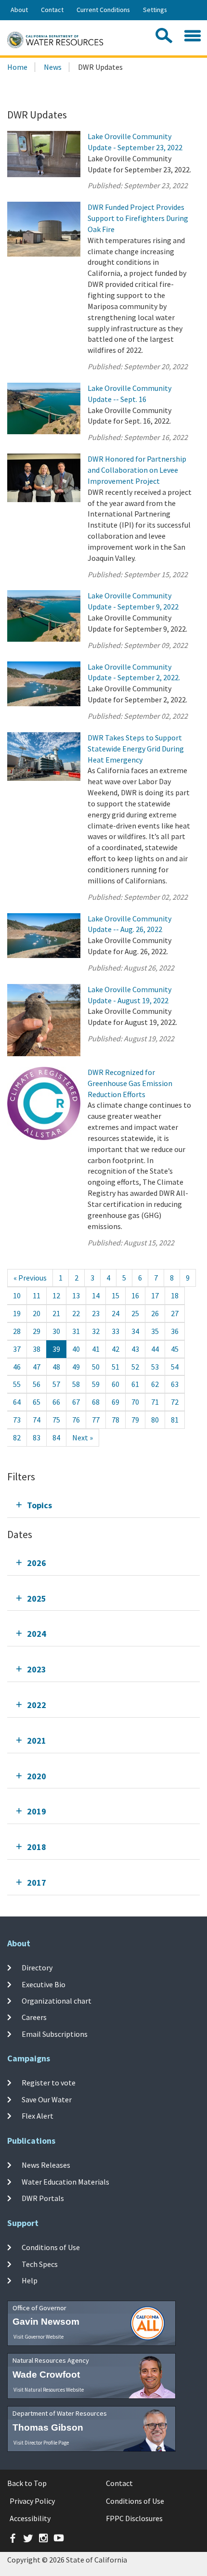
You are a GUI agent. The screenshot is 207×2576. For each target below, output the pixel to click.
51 (116, 1367)
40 (76, 1349)
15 (116, 1295)
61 (135, 1384)
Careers (34, 2017)
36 (175, 1331)
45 (175, 1349)
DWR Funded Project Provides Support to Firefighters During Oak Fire (138, 218)
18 (175, 1295)
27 (175, 1313)
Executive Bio (44, 1984)
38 (37, 1349)
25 (135, 1313)
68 (96, 1402)
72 (175, 1402)
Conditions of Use (51, 2247)
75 (56, 1420)
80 (155, 1420)
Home (17, 67)
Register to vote (49, 2083)
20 (37, 1313)
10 (17, 1295)
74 (37, 1420)
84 (56, 1437)
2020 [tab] (37, 1776)
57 (56, 1384)
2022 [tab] (37, 1705)
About (19, 10)
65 (37, 1402)
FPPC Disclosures (134, 2518)
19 (17, 1313)
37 (17, 1349)
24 (116, 1313)
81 (175, 1420)
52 (135, 1367)
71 (155, 1402)
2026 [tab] (37, 1563)
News (53, 67)
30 (56, 1331)
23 (96, 1313)
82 (17, 1437)
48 (56, 1367)
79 (135, 1420)
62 (155, 1384)
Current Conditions (103, 10)
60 (116, 1384)
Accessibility (30, 2518)
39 (56, 1349)
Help (30, 2280)
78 (116, 1420)
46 (17, 1367)
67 (76, 1402)
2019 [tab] (37, 1811)
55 (17, 1384)
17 (155, 1295)
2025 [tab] (37, 1599)
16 (135, 1295)
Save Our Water (47, 2099)
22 (76, 1313)
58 (76, 1384)
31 (76, 1331)
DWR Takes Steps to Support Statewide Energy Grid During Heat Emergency (136, 749)
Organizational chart (57, 2001)
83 (37, 1437)
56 (37, 1384)
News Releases (46, 2165)
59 (96, 1384)
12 (56, 1295)
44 (155, 1349)
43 (135, 1349)
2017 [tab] (37, 1883)
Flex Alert (38, 2116)
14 (96, 1295)
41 (96, 1349)
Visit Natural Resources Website (49, 2390)
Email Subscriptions (55, 2033)
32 (96, 1331)
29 (37, 1331)
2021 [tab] (37, 1741)
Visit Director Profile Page (41, 2443)
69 (116, 1402)
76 (76, 1420)
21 (56, 1313)
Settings (155, 10)
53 (155, 1367)
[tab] (103, 1505)
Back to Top (27, 2483)
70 (135, 1402)
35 (155, 1331)
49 (76, 1367)
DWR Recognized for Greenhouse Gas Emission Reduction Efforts (130, 1083)
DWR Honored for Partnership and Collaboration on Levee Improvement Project (137, 470)
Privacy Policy (32, 2501)
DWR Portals (43, 2198)
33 (116, 1331)
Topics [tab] (39, 1505)
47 (37, 1367)
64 (17, 1402)
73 (17, 1420)
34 (135, 1331)
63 (175, 1384)
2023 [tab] (37, 1669)
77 (96, 1420)
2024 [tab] (37, 1634)
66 (56, 1402)
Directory (37, 1968)
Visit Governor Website (39, 2337)
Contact (52, 10)
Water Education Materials (65, 2181)
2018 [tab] (37, 1847)
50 (96, 1367)
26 (155, 1313)
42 (116, 1349)
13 (76, 1295)
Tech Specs (40, 2264)
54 (175, 1367)
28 (17, 1331)
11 (37, 1295)
